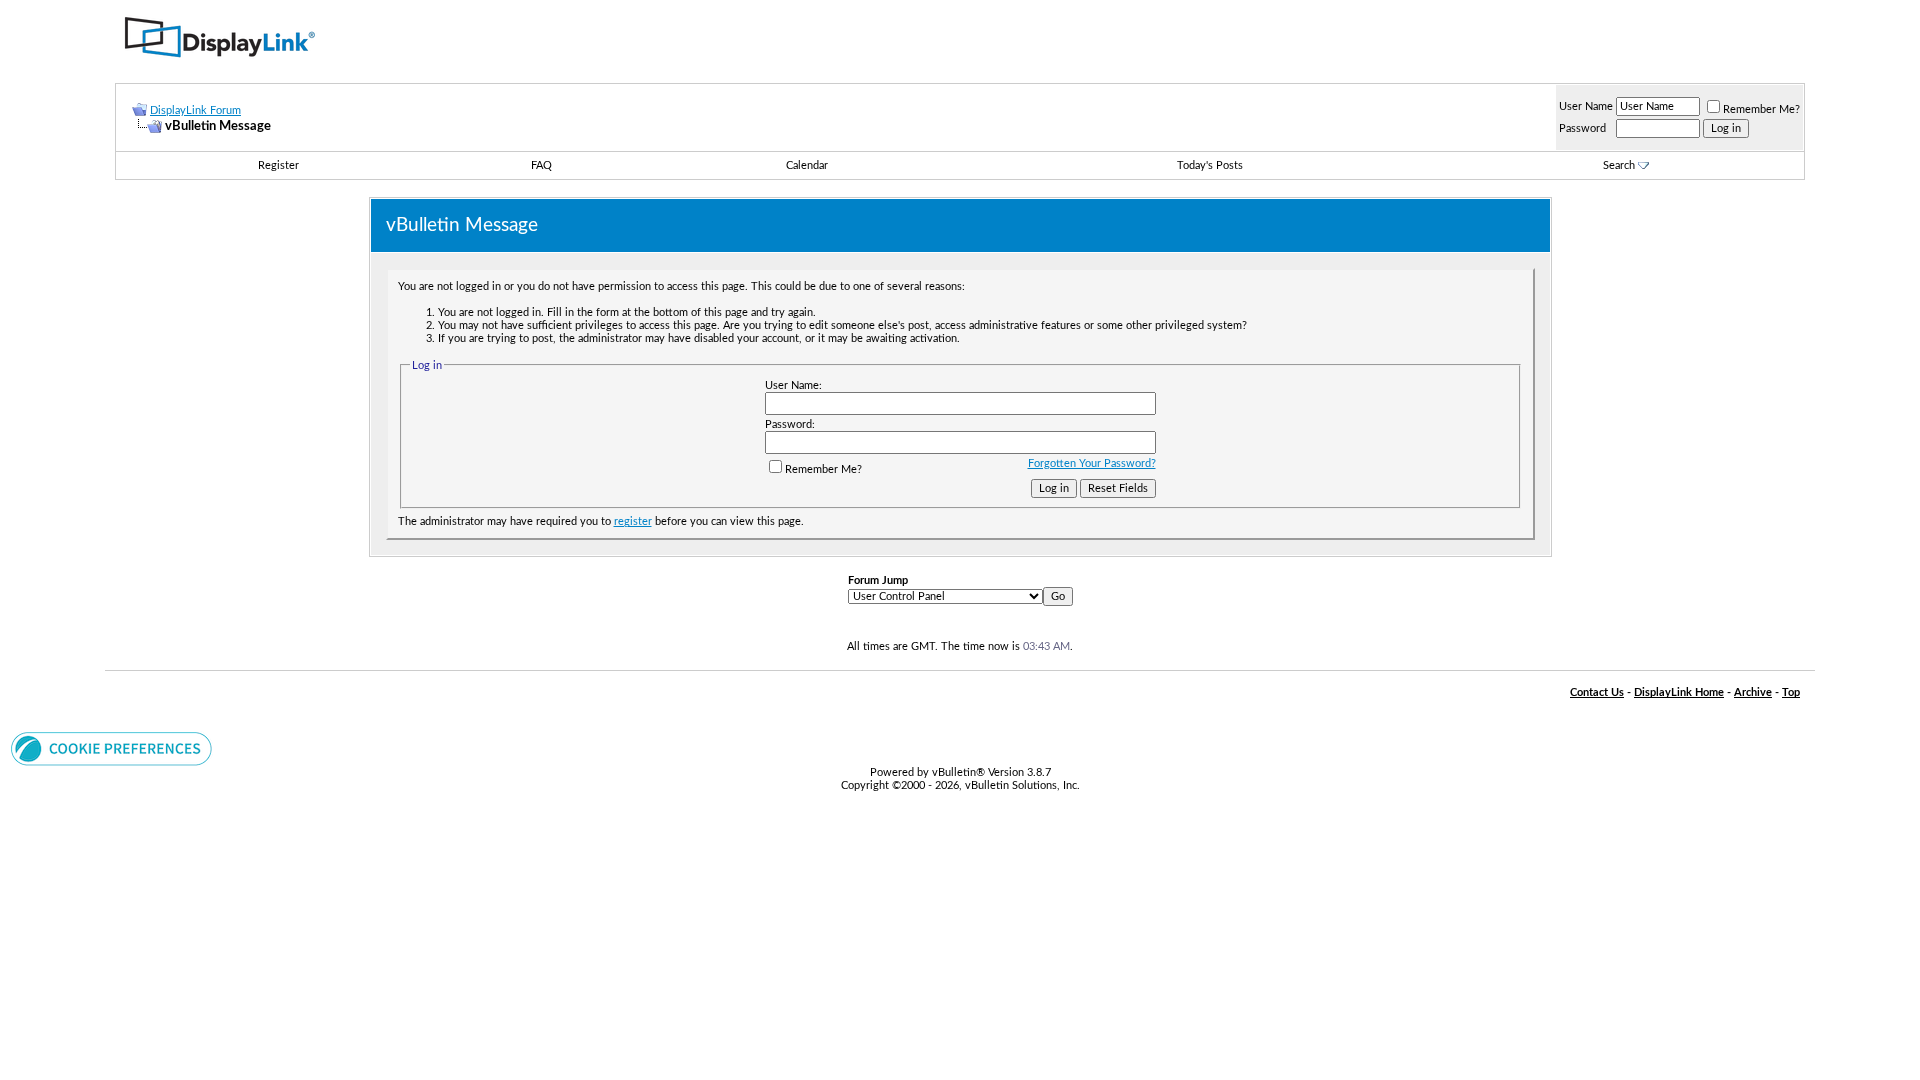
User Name (1586, 106)
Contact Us (1597, 692)
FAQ (541, 165)
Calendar (807, 165)
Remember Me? (1761, 109)
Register (278, 165)
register (633, 521)
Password (1582, 128)
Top (1791, 692)
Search (1619, 165)
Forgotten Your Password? (1092, 463)
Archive (1753, 692)
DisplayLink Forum (195, 110)
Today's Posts (1210, 165)
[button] (111, 762)
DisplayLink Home (1679, 692)
